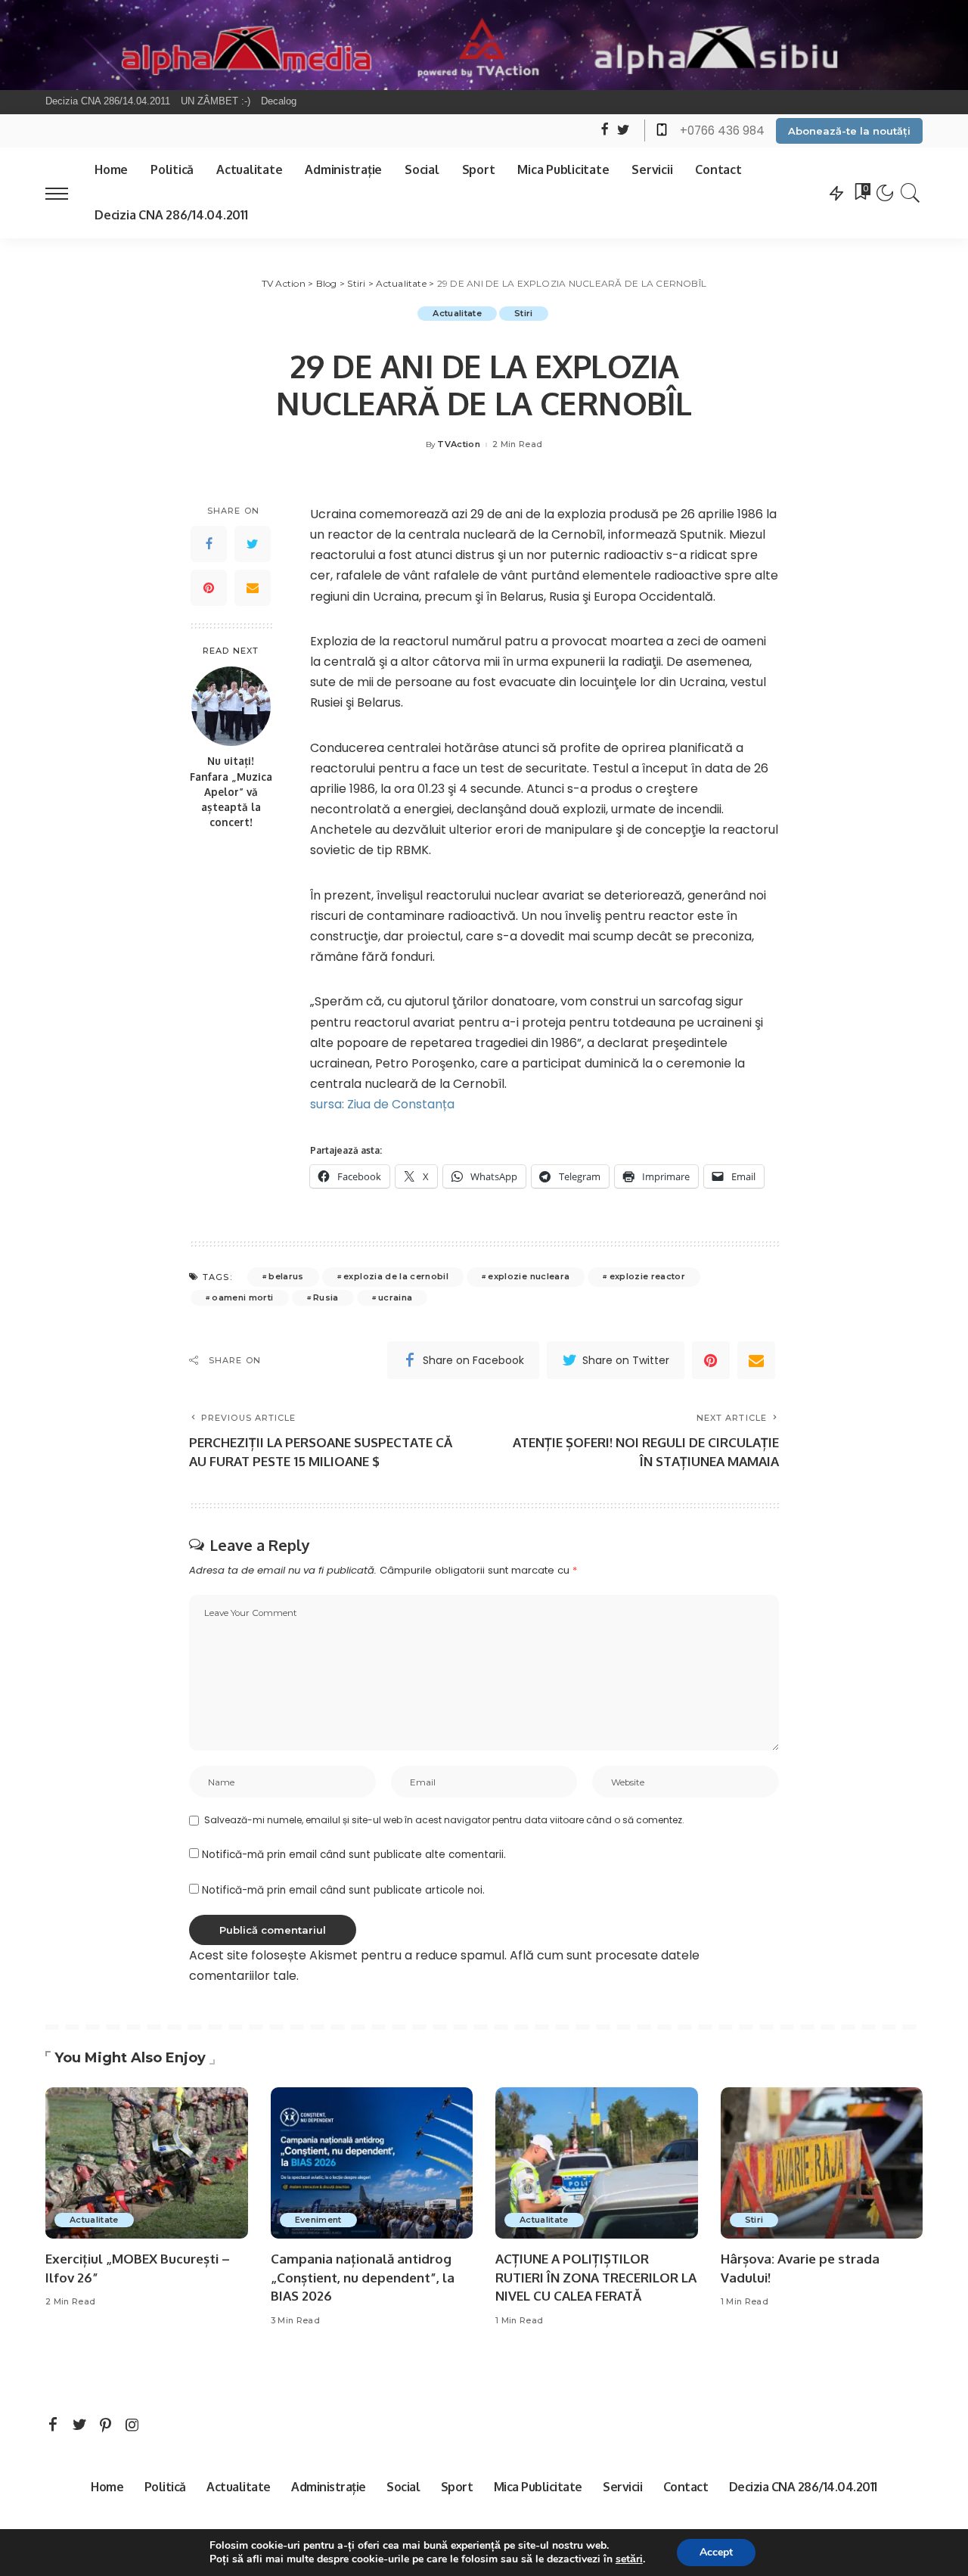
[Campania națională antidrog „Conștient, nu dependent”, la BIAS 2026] (372, 2163)
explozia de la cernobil (396, 1276)
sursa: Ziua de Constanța (382, 1104)
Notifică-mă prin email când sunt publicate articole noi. (343, 1890)
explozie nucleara (529, 1276)
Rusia (326, 1297)
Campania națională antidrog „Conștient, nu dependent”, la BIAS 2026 (363, 2277)
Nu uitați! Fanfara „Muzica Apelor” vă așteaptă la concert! (231, 791)
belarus (286, 1276)
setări (629, 2559)
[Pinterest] (209, 588)
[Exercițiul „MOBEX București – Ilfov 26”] (147, 2163)
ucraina (395, 1297)
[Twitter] (253, 544)
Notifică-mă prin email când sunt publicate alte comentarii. (354, 1855)
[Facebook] (209, 544)
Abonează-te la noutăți (849, 131)
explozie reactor (648, 1276)
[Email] (253, 588)
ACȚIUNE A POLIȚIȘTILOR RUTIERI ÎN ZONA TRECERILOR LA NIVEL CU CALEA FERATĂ (596, 2277)
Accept (716, 2552)
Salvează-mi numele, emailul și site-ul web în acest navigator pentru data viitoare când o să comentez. (444, 1820)
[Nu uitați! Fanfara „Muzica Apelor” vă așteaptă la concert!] (231, 706)
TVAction (459, 444)
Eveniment (318, 2220)
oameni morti (242, 1297)
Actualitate (457, 313)
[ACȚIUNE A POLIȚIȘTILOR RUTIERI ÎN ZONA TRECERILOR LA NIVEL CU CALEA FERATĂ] (597, 2163)
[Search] (911, 193)
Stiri (524, 313)
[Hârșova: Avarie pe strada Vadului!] (822, 2163)
